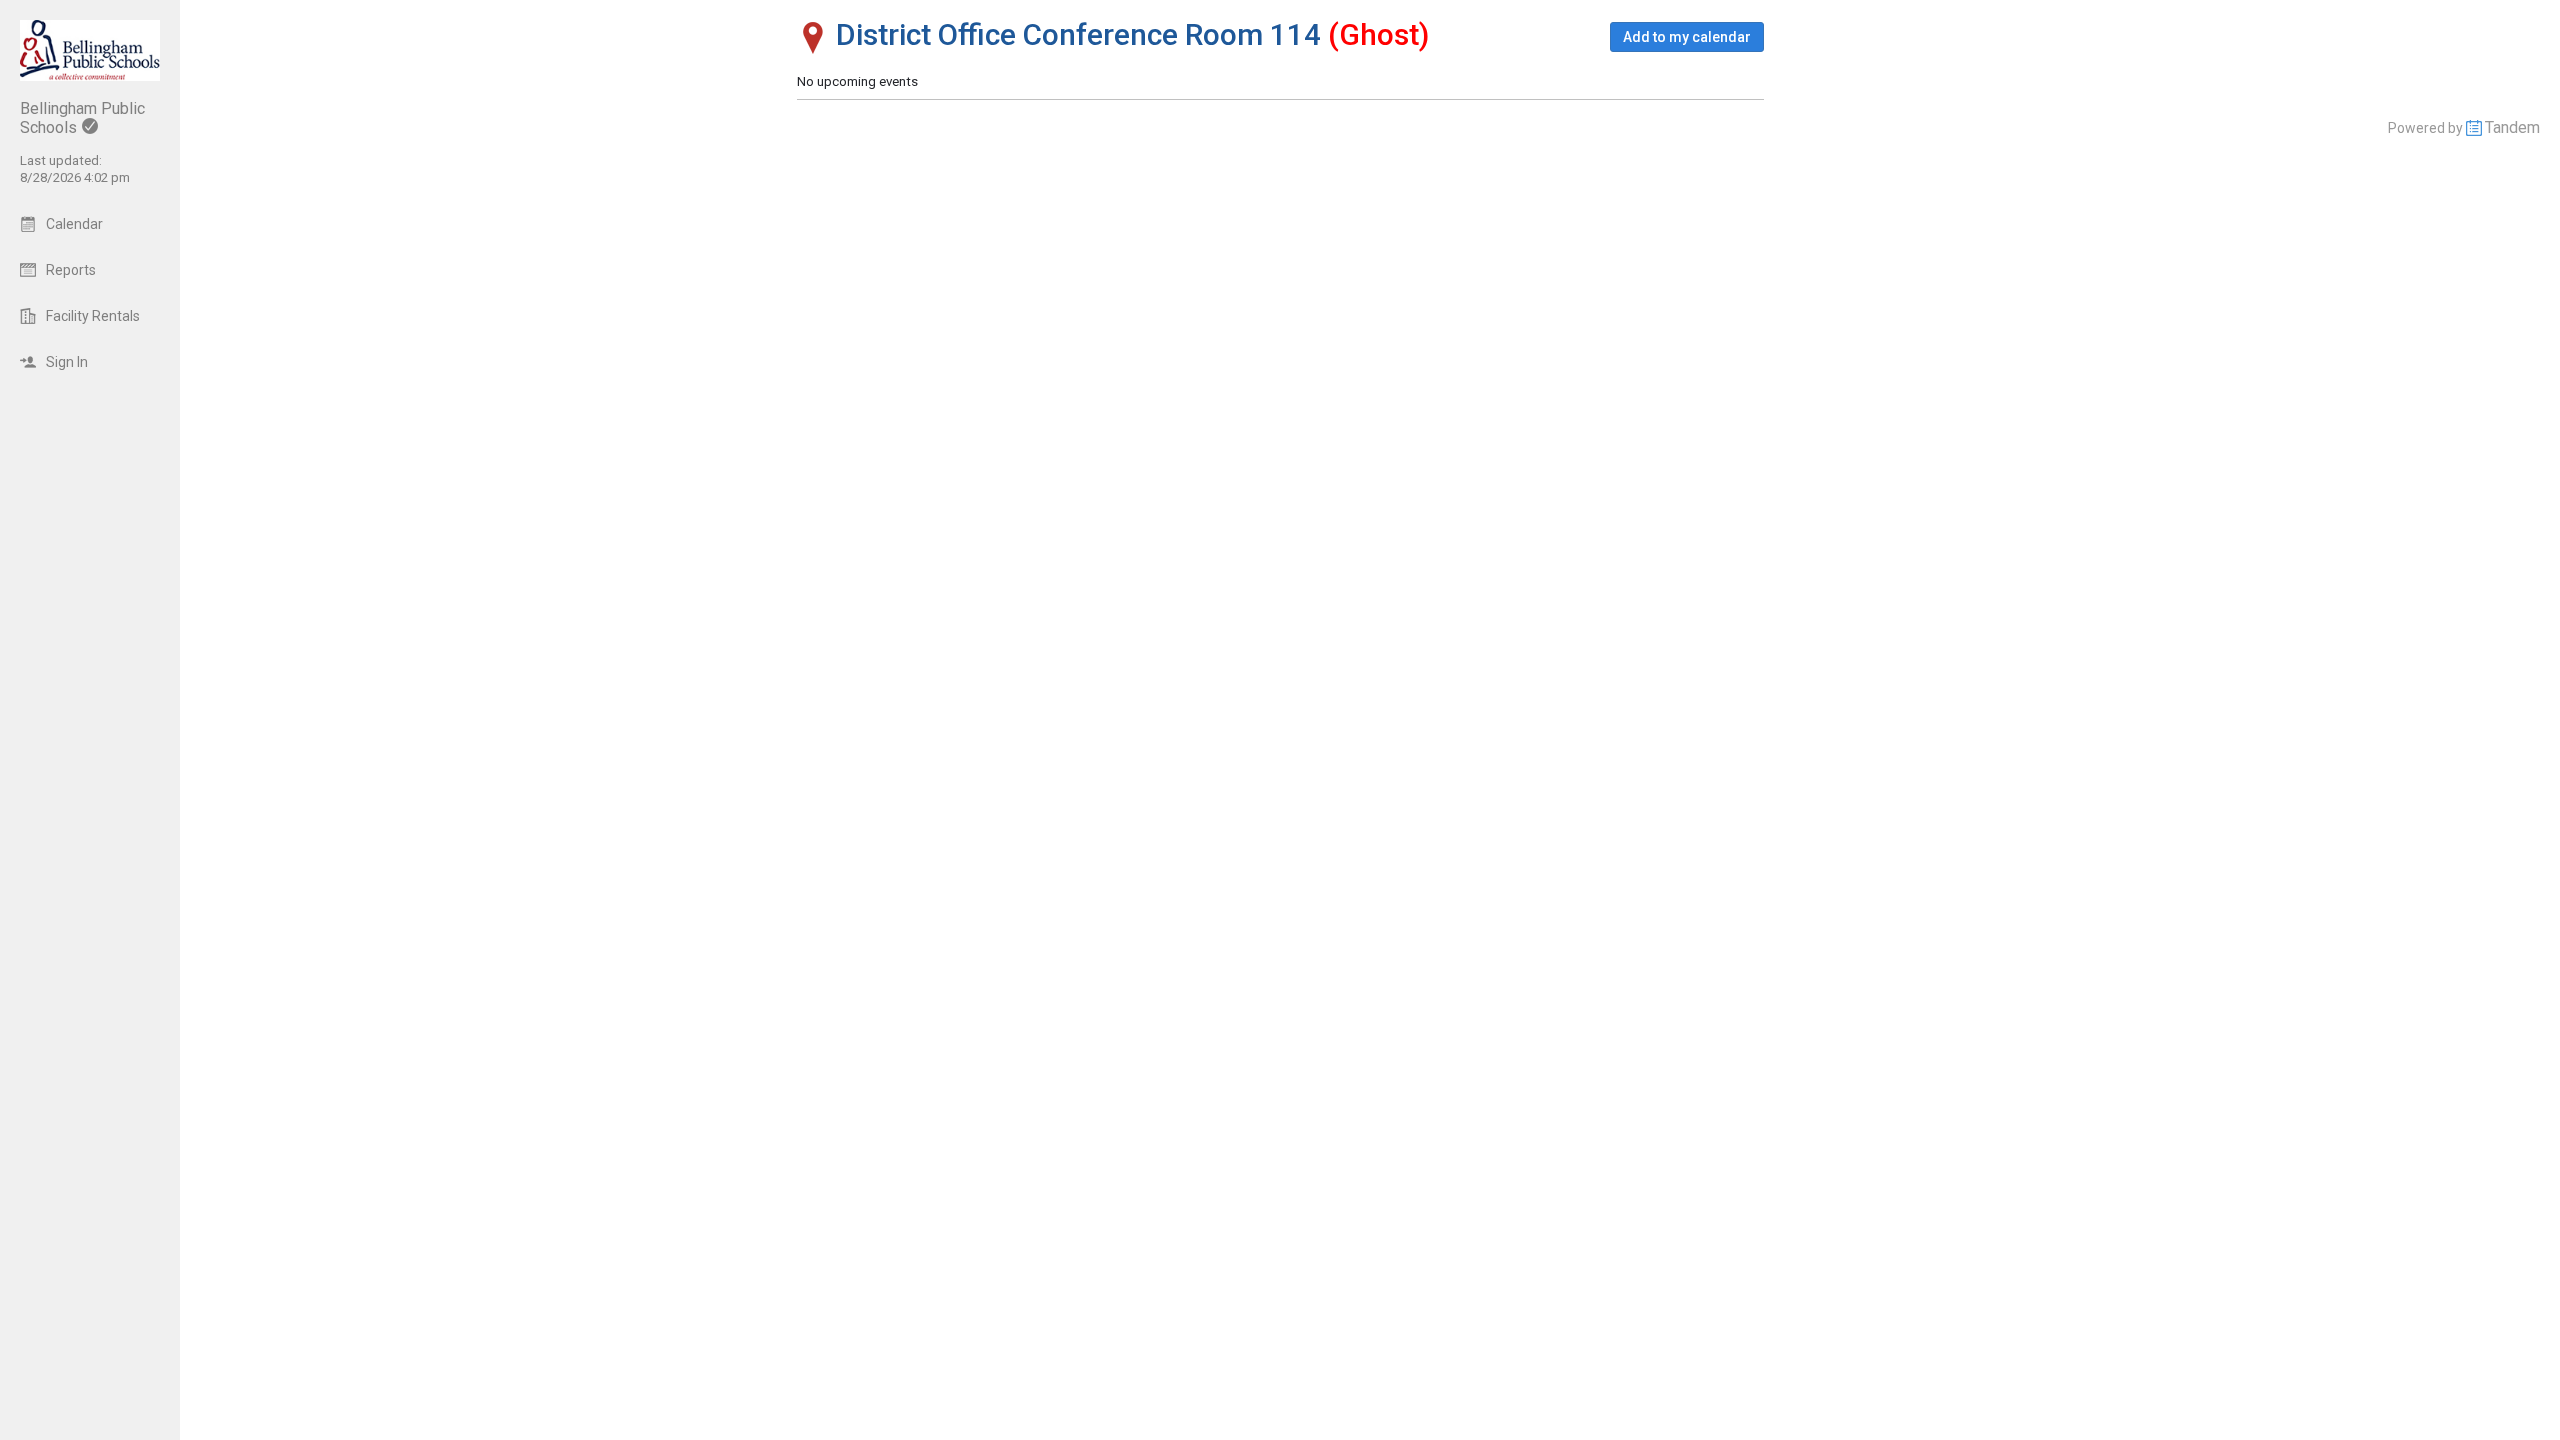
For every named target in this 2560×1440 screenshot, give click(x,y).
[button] (1687, 37)
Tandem (2512, 127)
